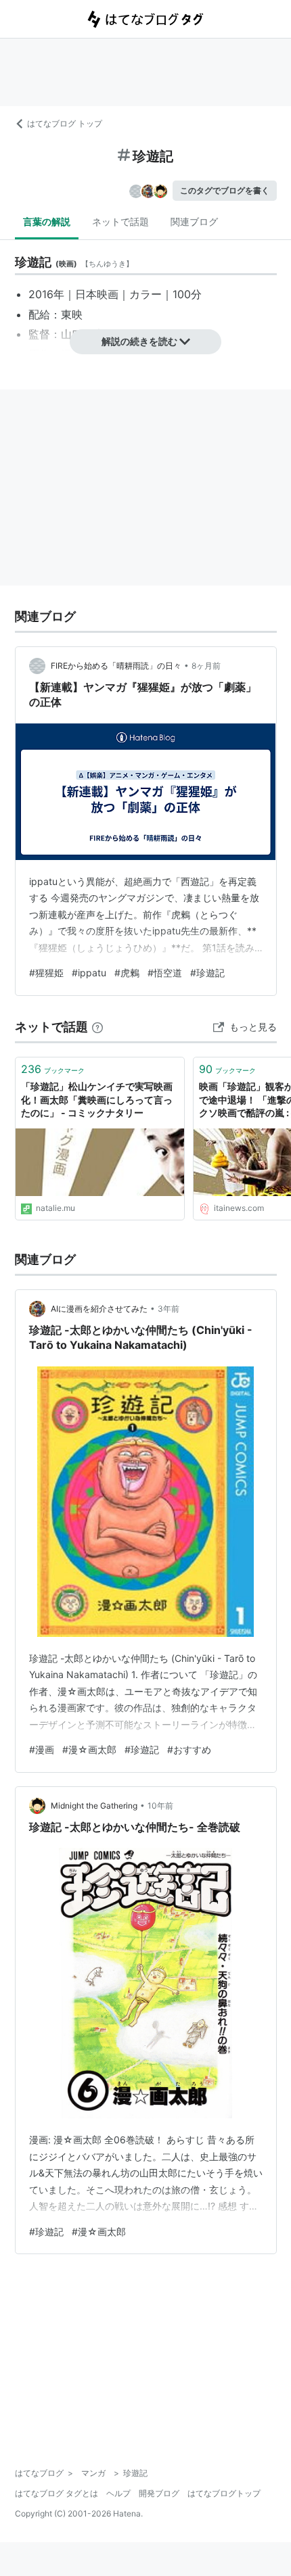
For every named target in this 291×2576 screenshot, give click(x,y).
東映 (72, 314)
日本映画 (97, 294)
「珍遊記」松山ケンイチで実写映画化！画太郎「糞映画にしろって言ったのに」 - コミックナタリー (97, 1099)
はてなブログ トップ (65, 123)
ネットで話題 (120, 221)
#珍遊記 (207, 973)
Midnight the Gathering (94, 1806)
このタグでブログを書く (225, 190)
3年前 (169, 1309)
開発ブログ (159, 2493)
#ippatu (89, 973)
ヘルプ (118, 2493)
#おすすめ (189, 1749)
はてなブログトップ (224, 2493)
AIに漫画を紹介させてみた (99, 1309)
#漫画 (42, 1749)
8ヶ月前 (206, 666)
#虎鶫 (127, 973)
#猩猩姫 (46, 973)
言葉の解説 (47, 221)
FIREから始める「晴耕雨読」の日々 (116, 666)
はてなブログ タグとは (57, 2493)
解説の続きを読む (139, 341)
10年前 (160, 1806)
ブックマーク (53, 1069)
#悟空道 (165, 973)
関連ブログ (194, 221)
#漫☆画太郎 (89, 1749)
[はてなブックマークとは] (97, 1027)
